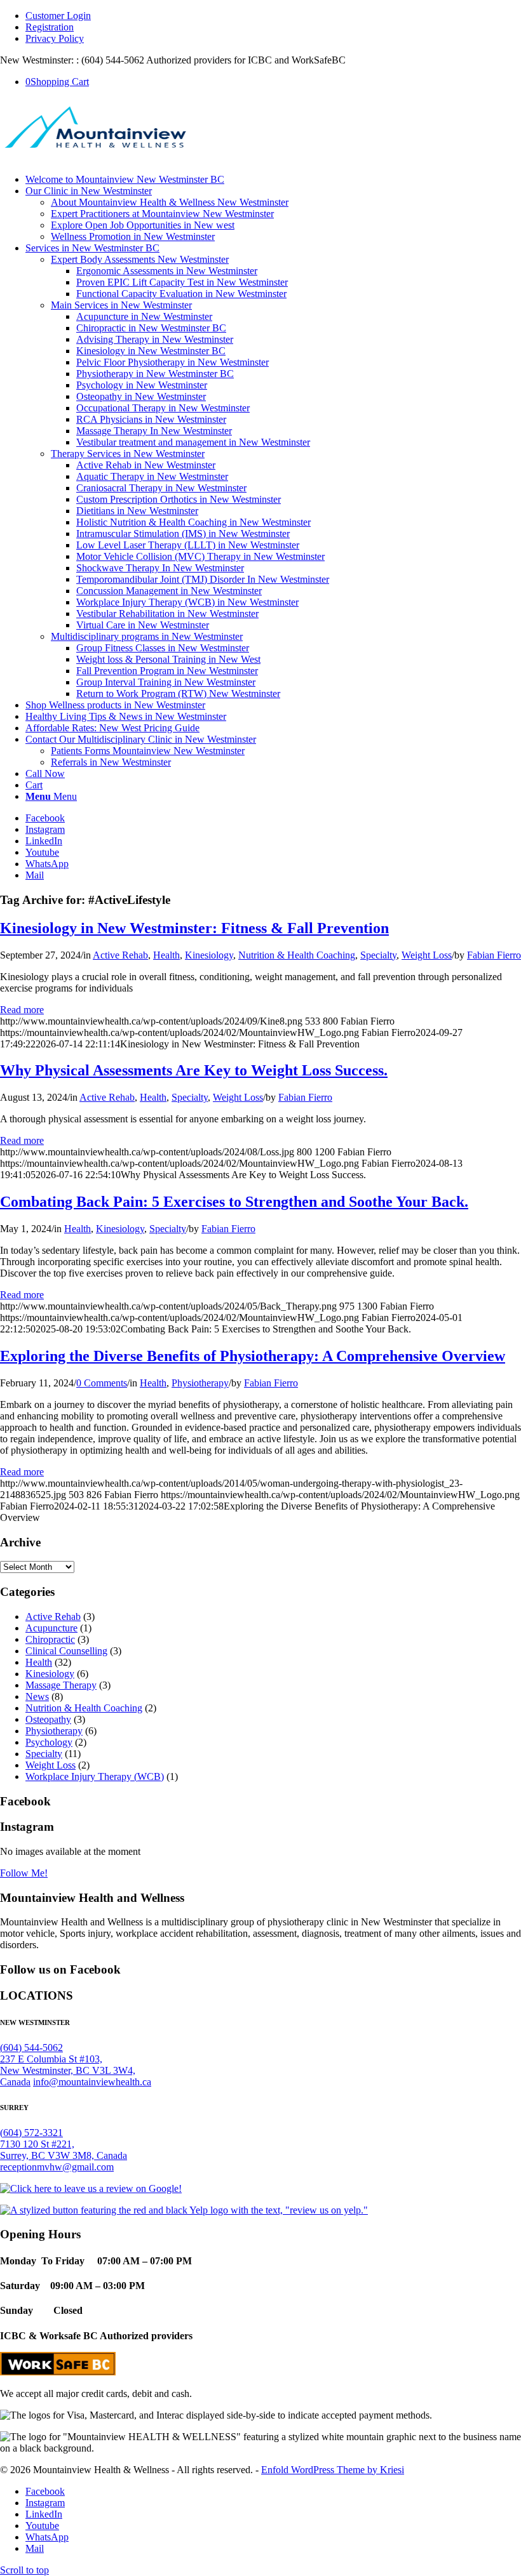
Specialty (378, 955)
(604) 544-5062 (31, 2048)
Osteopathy (48, 1719)
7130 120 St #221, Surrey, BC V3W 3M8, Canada (64, 2150)
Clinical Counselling (66, 1651)
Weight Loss (427, 955)
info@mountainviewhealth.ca (92, 2082)
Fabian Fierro (494, 955)
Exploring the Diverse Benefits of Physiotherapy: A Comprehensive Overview (253, 1356)
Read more (22, 1010)
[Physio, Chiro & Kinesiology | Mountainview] (95, 158)
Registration (50, 27)
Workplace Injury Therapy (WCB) (95, 1776)
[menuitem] (273, 16)
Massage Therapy (61, 1685)
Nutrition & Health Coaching (297, 955)
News (37, 1696)
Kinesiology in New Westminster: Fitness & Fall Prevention (194, 928)
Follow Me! (24, 1873)
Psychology (49, 1742)
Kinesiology (209, 955)
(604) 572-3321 (31, 2133)
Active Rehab (120, 955)
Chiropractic (50, 1639)
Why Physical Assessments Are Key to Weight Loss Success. (194, 1070)
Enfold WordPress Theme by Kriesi (333, 2470)
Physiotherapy (200, 1383)
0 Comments (102, 1383)
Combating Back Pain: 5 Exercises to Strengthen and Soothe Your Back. (234, 1202)
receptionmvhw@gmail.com (57, 2167)
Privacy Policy (55, 38)
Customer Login (58, 16)
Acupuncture (51, 1628)
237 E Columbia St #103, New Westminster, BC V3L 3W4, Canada (68, 2070)
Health (166, 955)
